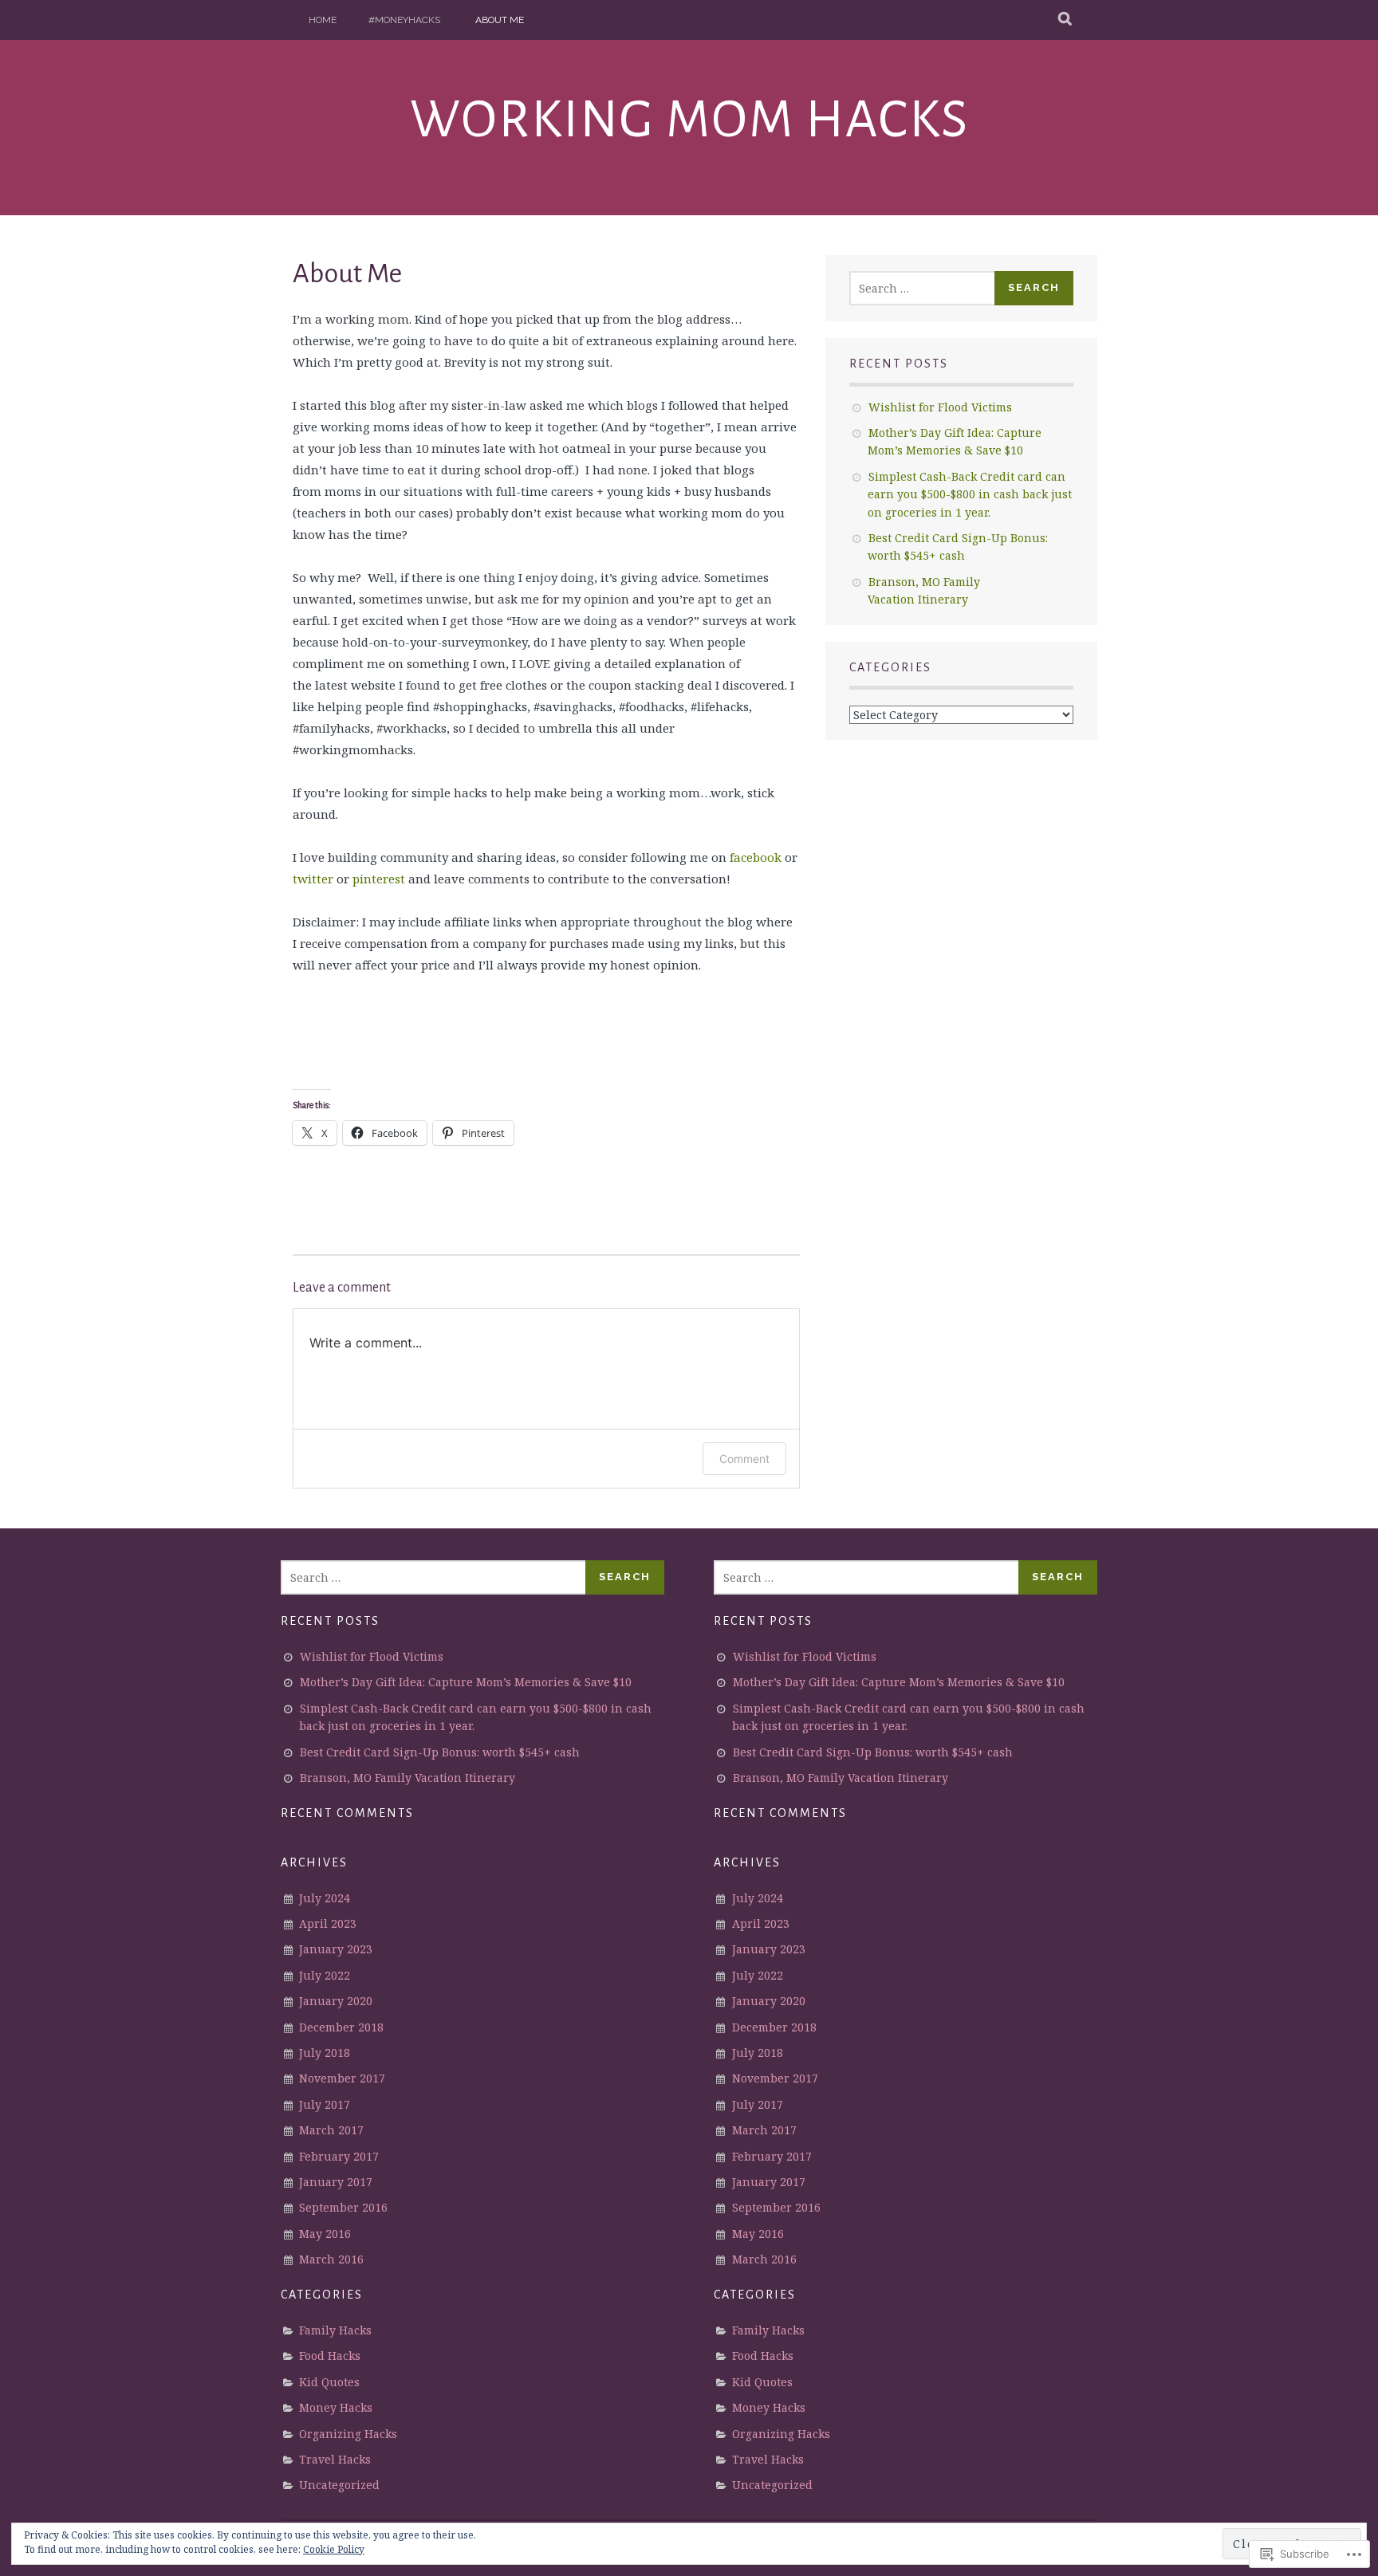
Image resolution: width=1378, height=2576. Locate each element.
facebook (757, 857)
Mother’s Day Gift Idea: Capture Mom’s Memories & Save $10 (466, 1682)
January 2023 (336, 1949)
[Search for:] (923, 288)
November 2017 (342, 2078)
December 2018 (341, 2027)
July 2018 (325, 2053)
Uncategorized (339, 2485)
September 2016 (343, 2207)
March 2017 (331, 2130)
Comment (744, 1459)
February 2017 (339, 2156)
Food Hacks (330, 2356)
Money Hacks (336, 2407)
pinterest (380, 879)
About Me (500, 20)
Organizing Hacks (348, 2434)
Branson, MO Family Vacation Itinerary (407, 1778)
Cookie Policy (334, 2549)
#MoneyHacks (404, 20)
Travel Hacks (335, 2459)
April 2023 (328, 1923)
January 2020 (336, 2001)
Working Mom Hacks (689, 120)
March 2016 (331, 2259)
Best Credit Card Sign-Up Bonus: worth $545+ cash (440, 1752)
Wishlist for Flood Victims (940, 407)
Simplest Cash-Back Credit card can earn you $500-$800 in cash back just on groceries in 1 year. (970, 494)
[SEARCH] (1066, 20)
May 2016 (325, 2234)
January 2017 (336, 2182)
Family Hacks (335, 2330)
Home (323, 20)
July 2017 (325, 2104)
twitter (313, 879)
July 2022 (325, 1975)
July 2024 (325, 1898)
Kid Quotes (329, 2382)
